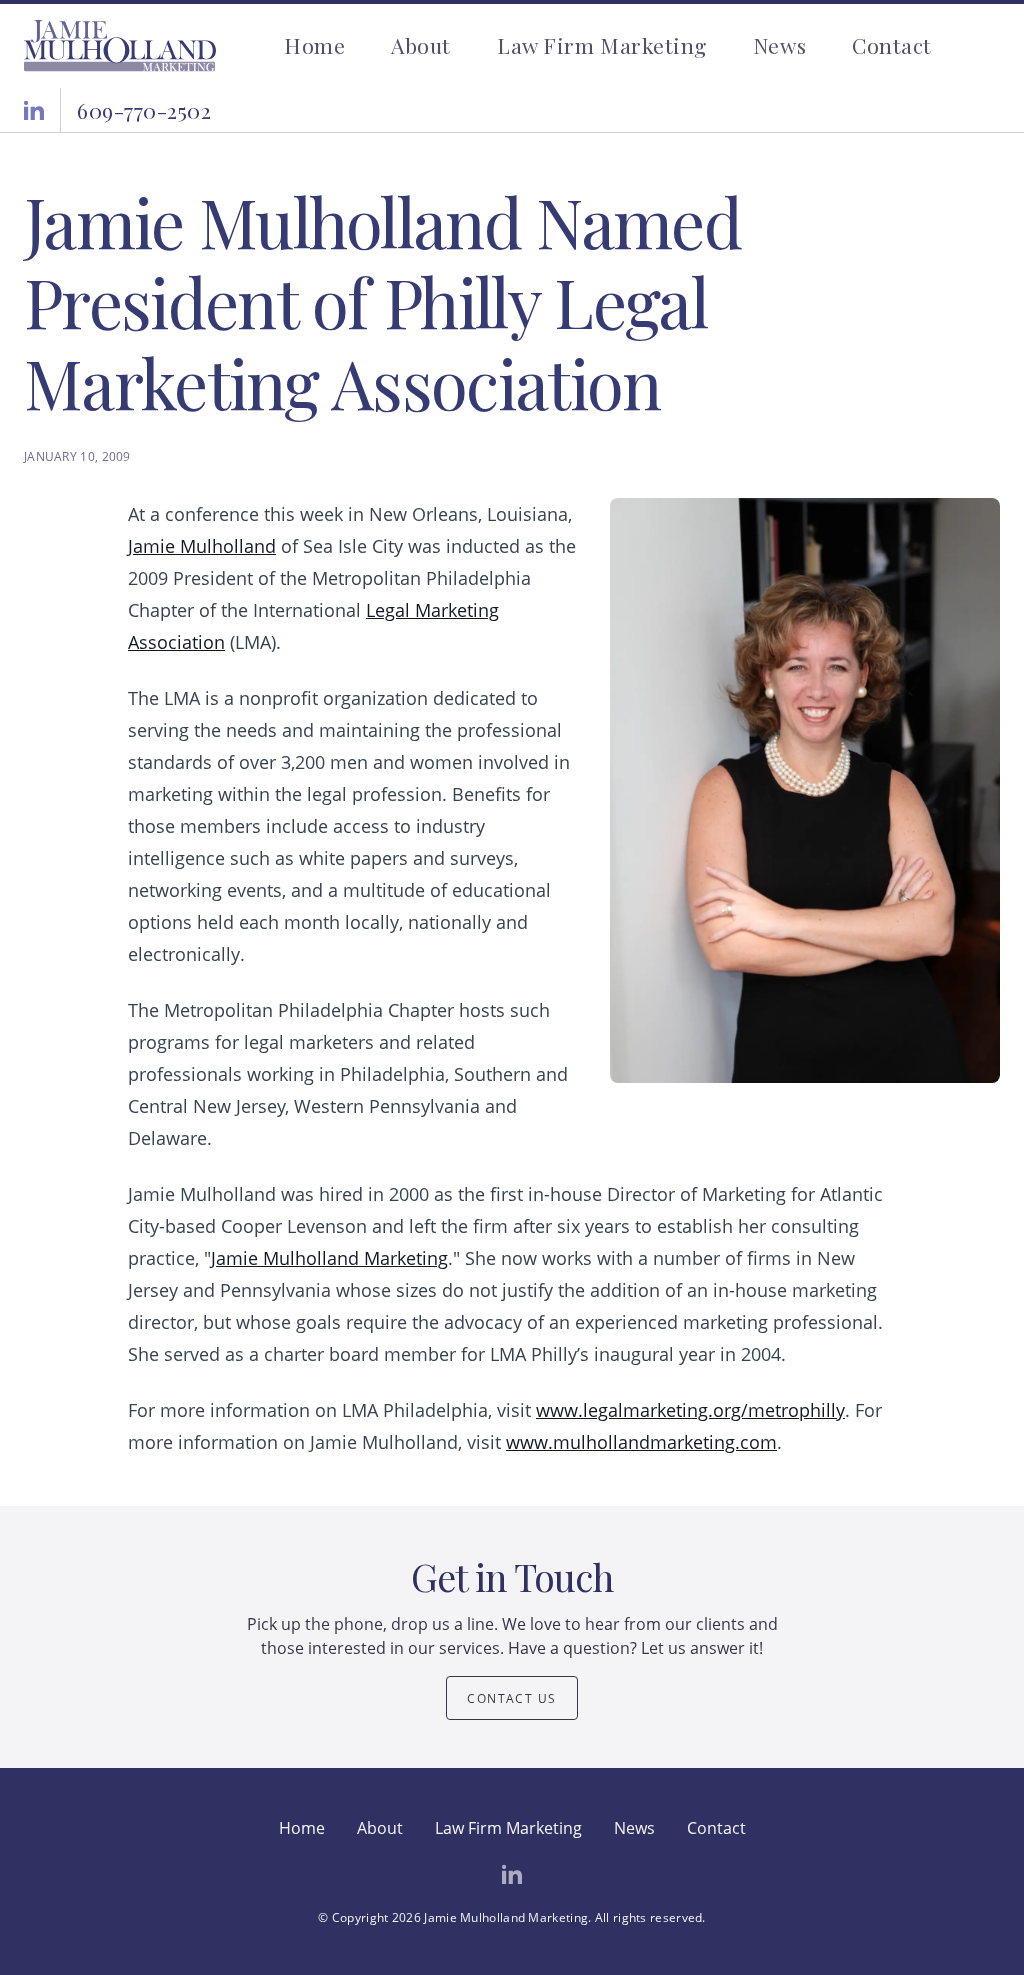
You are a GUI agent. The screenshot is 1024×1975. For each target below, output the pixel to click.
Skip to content (57, 12)
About (421, 45)
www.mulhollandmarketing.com (641, 1442)
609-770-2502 (144, 110)
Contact (892, 45)
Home (314, 45)
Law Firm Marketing (602, 45)
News (779, 45)
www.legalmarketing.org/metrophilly (690, 1410)
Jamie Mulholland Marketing (329, 1258)
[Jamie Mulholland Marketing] (120, 46)
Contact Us (512, 1698)
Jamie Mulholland (202, 546)
